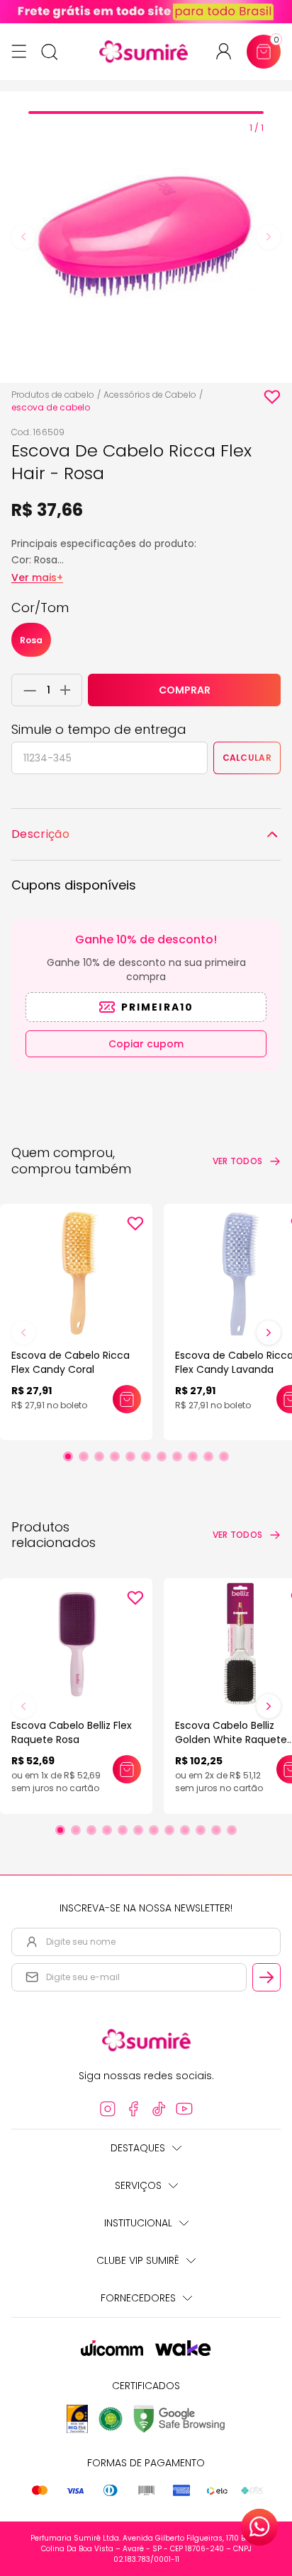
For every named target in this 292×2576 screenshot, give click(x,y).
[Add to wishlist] (272, 397)
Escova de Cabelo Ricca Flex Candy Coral (71, 1362)
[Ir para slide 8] (177, 1456)
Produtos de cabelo (53, 395)
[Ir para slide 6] (146, 1456)
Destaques (138, 2148)
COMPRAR (185, 690)
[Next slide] (269, 237)
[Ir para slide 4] (115, 1456)
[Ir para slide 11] (224, 1456)
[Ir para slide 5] (130, 1456)
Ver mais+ (37, 577)
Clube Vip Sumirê (138, 2260)
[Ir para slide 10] (208, 1456)
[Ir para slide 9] (193, 1456)
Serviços (138, 2185)
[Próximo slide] (269, 1333)
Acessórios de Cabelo (150, 395)
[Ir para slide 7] (162, 1456)
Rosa (31, 640)
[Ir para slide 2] (84, 1456)
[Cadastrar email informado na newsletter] (266, 1977)
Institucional (138, 2223)
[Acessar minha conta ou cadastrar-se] (229, 51)
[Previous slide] (23, 237)
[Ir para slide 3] (99, 1456)
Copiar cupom (146, 1044)
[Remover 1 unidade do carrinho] (26, 690)
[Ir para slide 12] (232, 1830)
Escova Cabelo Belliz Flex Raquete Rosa (72, 1732)
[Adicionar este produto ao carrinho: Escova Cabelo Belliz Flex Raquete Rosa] (127, 1769)
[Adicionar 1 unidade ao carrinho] (69, 690)
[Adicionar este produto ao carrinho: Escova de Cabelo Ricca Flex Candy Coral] (127, 1399)
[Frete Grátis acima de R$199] (146, 12)
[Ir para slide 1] (68, 1456)
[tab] (146, 113)
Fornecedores (138, 2298)
